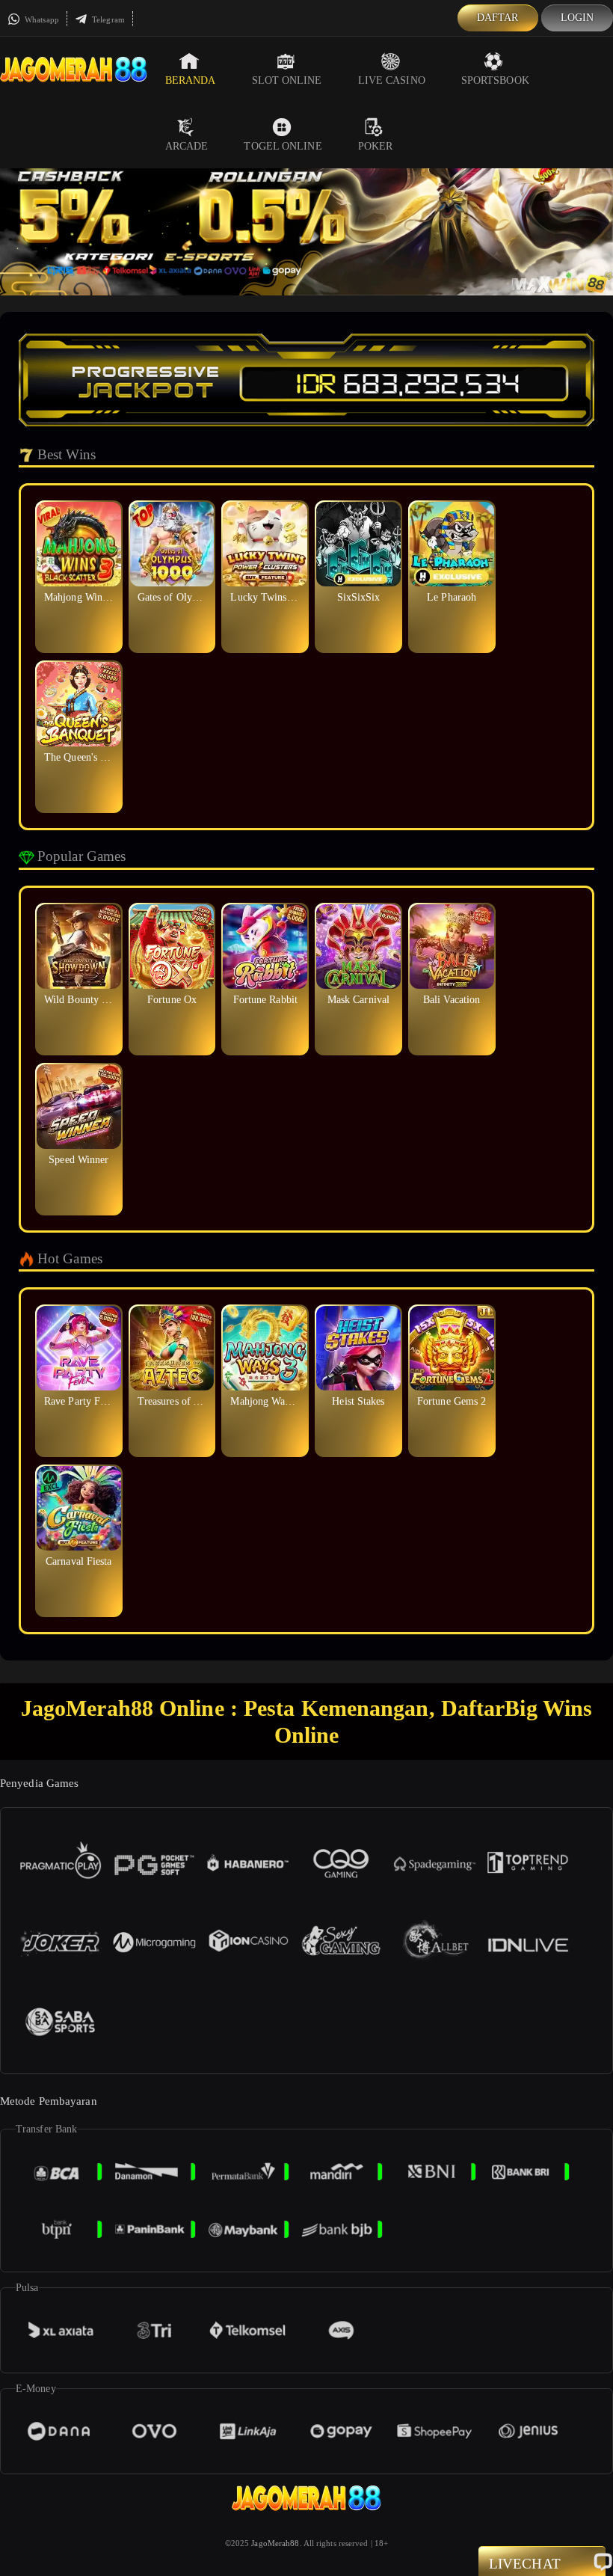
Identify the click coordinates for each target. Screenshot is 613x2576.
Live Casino (392, 80)
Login (577, 18)
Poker (376, 146)
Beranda (191, 80)
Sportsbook (495, 80)
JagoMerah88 (275, 2543)
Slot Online (287, 80)
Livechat (525, 2564)
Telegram (107, 19)
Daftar (498, 18)
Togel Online (283, 146)
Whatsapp (41, 19)
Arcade (187, 146)
